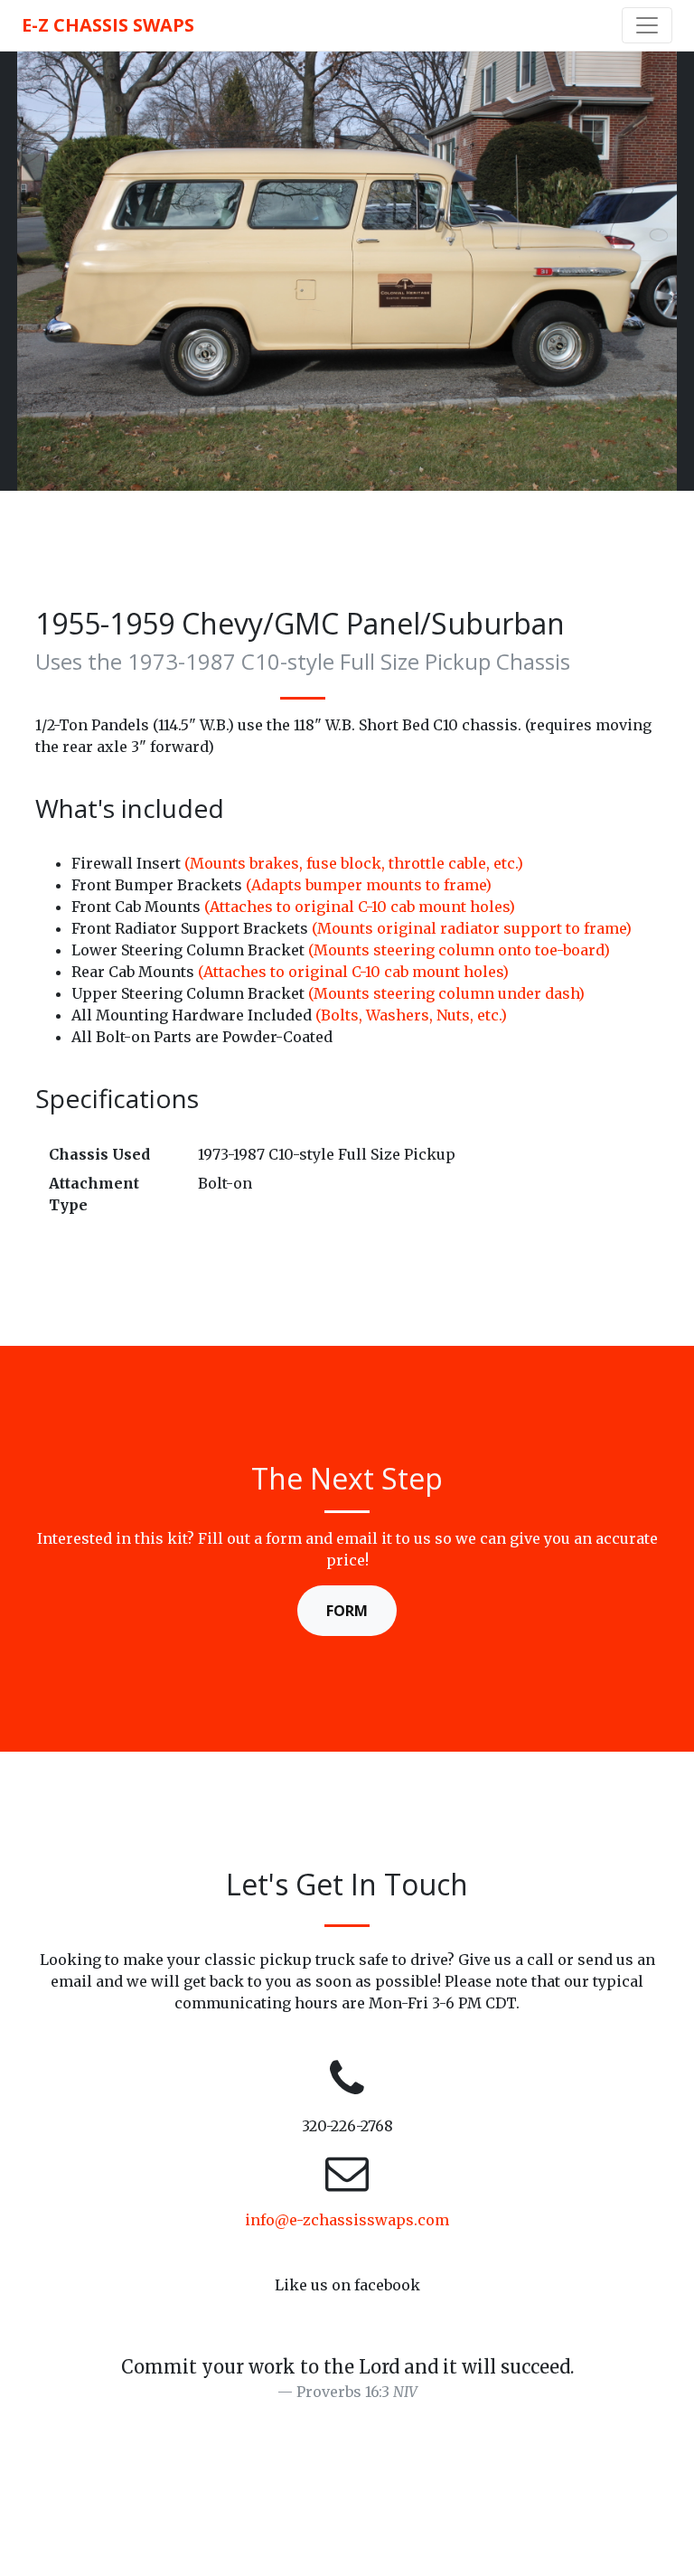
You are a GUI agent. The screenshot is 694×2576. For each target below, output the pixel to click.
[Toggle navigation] (647, 25)
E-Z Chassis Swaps (108, 25)
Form (347, 1611)
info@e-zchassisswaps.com (347, 2220)
